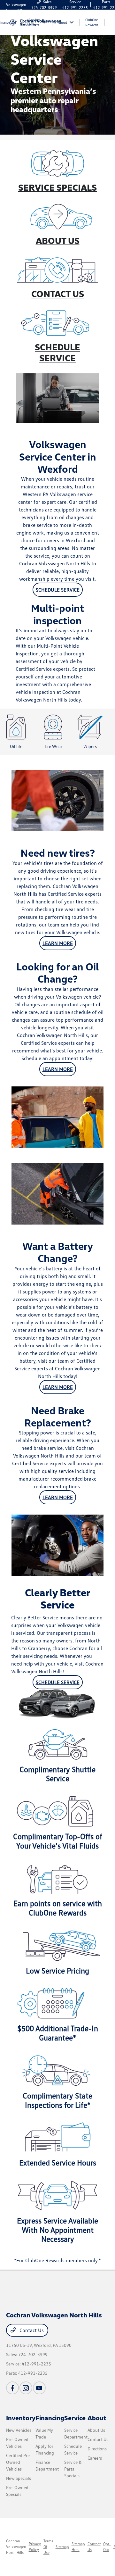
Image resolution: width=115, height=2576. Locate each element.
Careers (95, 2458)
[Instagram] (26, 2388)
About (97, 2418)
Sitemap (62, 2547)
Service (75, 2418)
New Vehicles (19, 2430)
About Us (96, 2430)
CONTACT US (58, 294)
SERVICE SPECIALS (57, 187)
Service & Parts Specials (73, 2469)
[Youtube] (39, 2388)
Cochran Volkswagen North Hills (16, 2547)
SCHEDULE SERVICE (57, 352)
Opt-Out (107, 2547)
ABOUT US (58, 240)
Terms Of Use (48, 2547)
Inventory (21, 2418)
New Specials (19, 2478)
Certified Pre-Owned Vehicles (19, 2462)
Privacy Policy (35, 2547)
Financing (50, 2418)
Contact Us (31, 2330)
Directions (97, 2449)
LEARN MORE (58, 943)
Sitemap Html (78, 2547)
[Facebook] (12, 2388)
